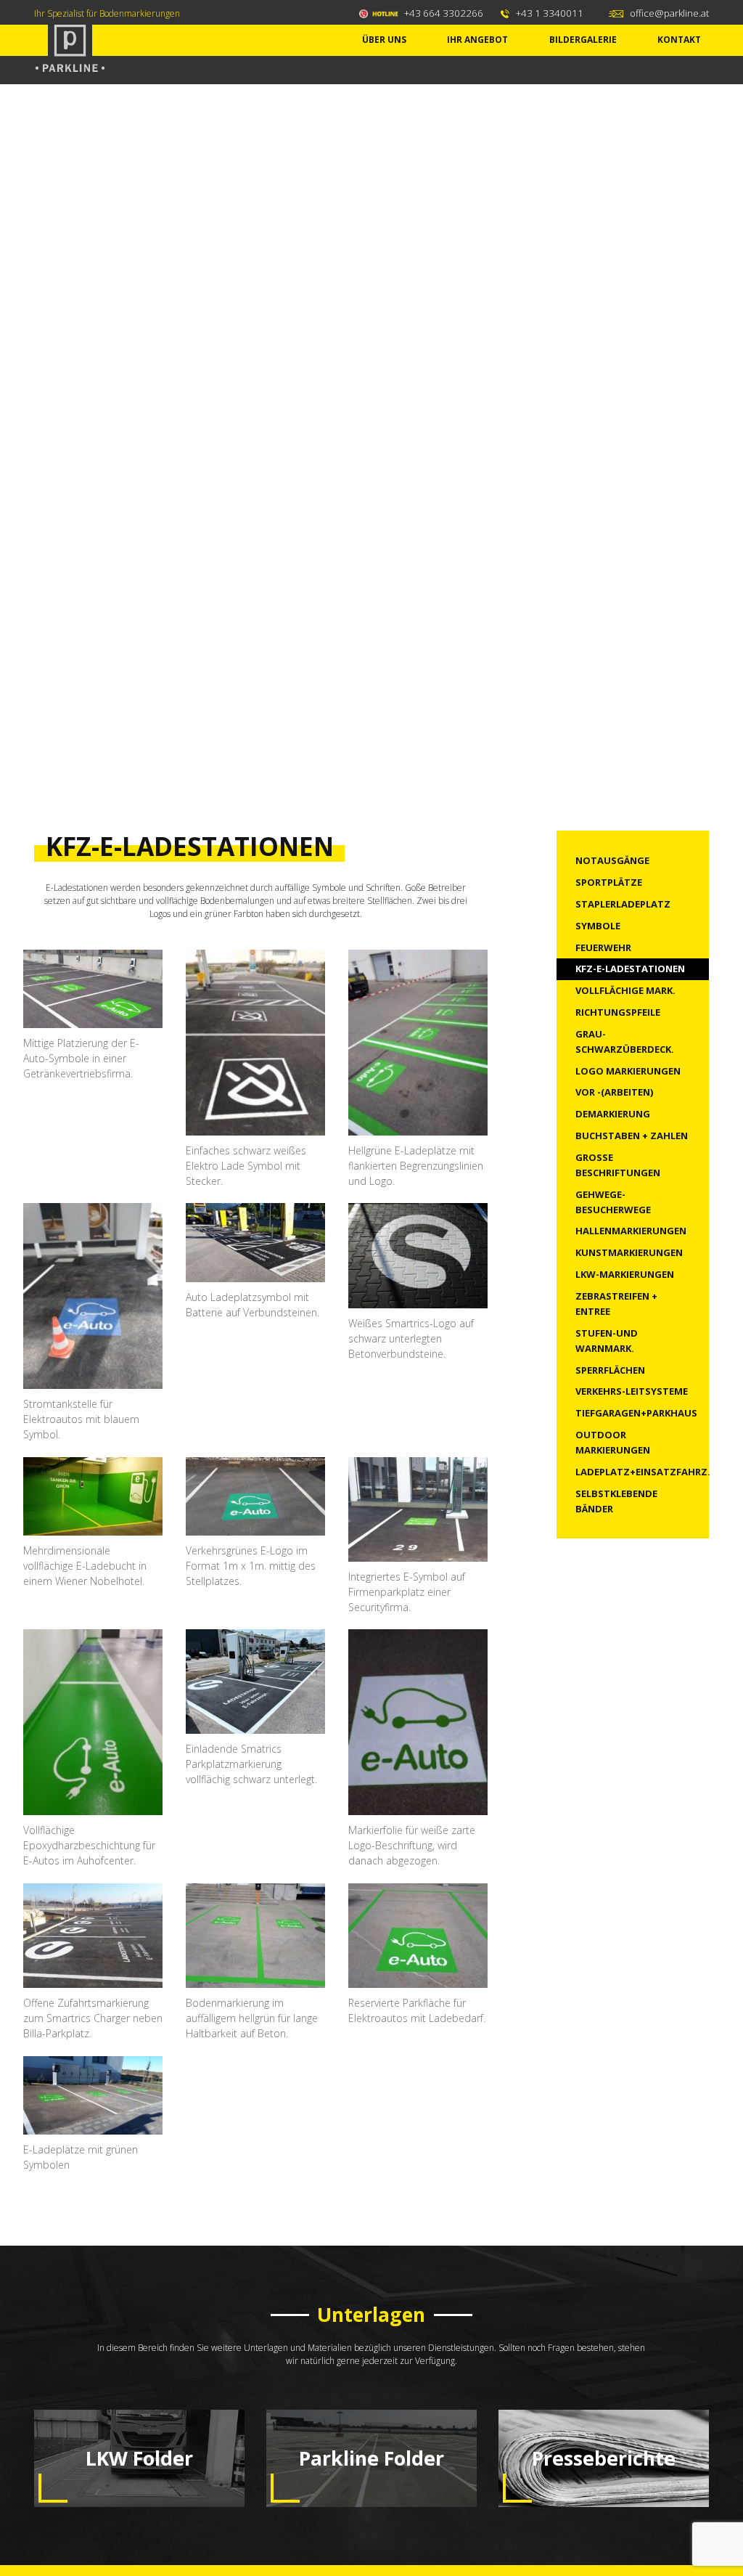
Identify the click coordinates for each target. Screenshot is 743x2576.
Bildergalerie (583, 40)
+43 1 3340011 (550, 13)
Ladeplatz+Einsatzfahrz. (643, 1472)
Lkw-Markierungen (625, 1274)
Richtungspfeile (618, 1012)
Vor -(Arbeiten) (614, 1092)
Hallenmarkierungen (631, 1231)
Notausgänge (612, 860)
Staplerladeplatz (623, 904)
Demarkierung (613, 1114)
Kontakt (679, 40)
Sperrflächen (610, 1370)
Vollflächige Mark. (625, 990)
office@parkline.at (669, 13)
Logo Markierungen (628, 1071)
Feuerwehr (603, 947)
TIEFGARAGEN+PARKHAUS (636, 1413)
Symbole (598, 926)
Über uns (384, 40)
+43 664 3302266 (444, 13)
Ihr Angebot (477, 40)
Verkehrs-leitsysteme (632, 1391)
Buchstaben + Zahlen (632, 1136)
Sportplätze (609, 882)
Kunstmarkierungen (629, 1252)
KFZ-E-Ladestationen (630, 969)
